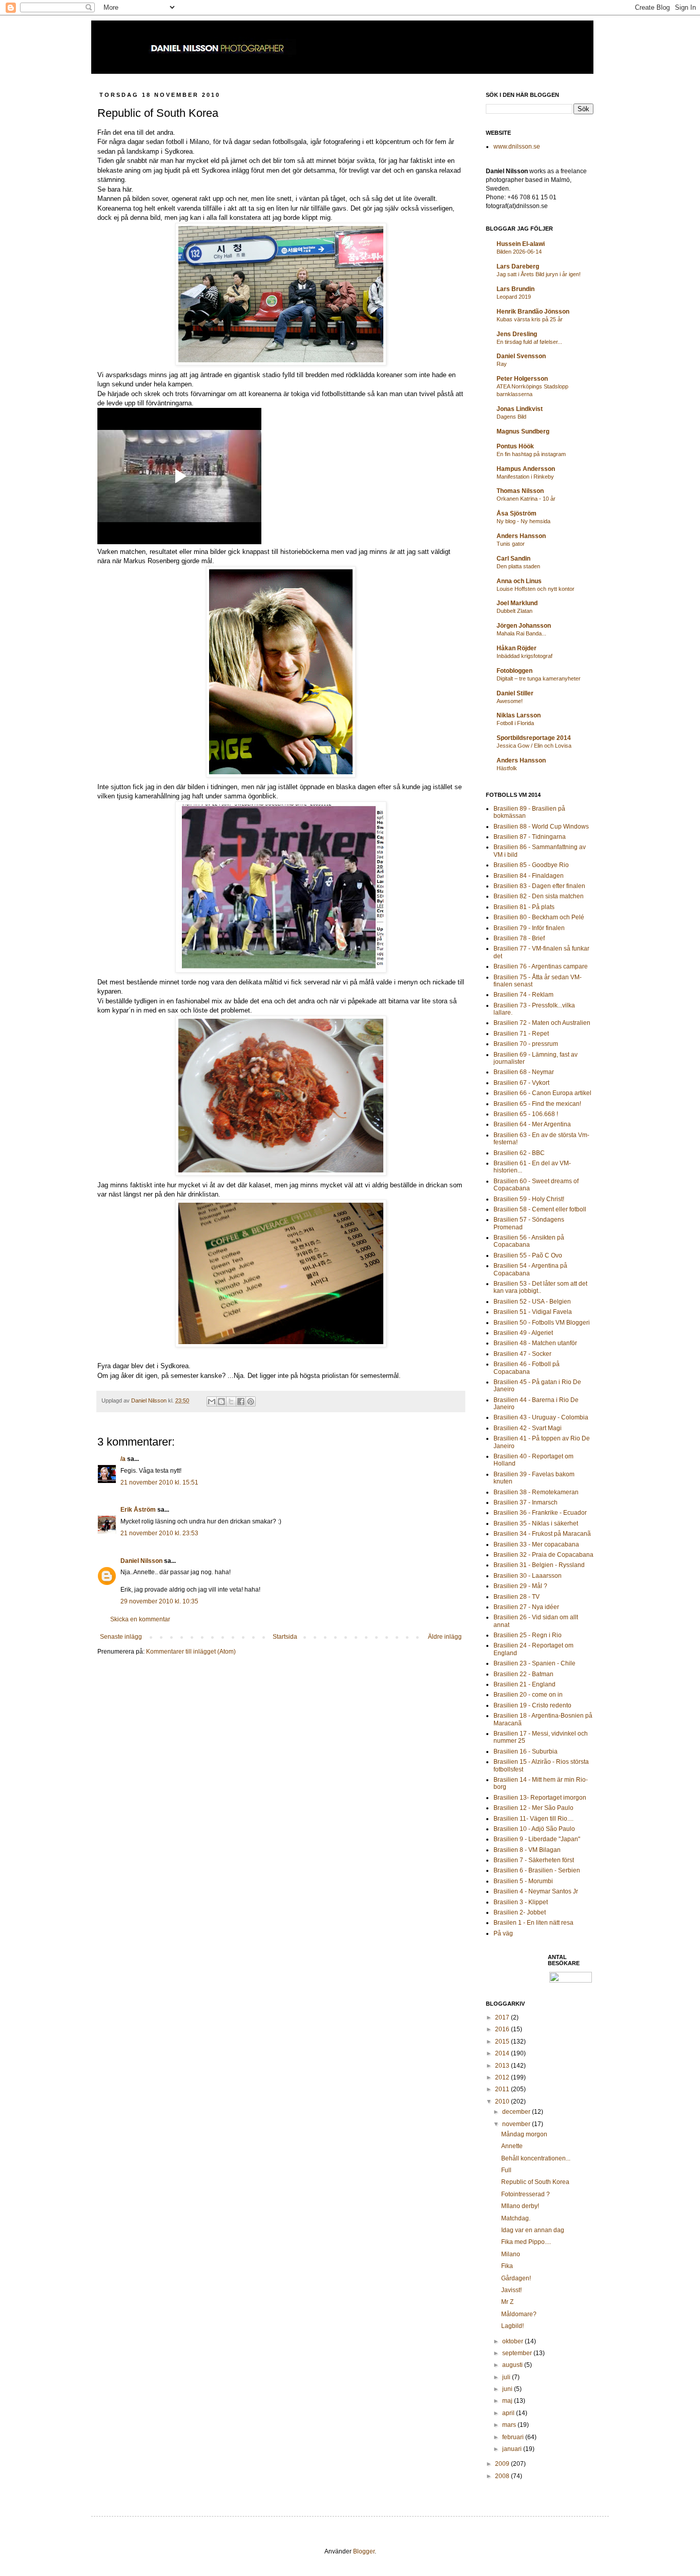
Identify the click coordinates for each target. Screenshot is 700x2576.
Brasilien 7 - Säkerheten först (534, 1860)
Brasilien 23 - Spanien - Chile (534, 1663)
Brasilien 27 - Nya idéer (526, 1607)
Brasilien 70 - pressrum (526, 1044)
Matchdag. (516, 2218)
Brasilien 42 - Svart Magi (528, 1428)
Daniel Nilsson (141, 1561)
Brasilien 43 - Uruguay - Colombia (541, 1417)
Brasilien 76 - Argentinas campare (541, 966)
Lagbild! (512, 2326)
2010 (503, 2101)
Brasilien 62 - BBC (519, 1153)
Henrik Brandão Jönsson (533, 312)
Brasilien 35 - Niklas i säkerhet (536, 1523)
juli (507, 2377)
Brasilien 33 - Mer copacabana (536, 1544)
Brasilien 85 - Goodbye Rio (531, 865)
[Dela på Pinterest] (251, 1402)
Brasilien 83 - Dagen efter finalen (539, 886)
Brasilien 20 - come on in (528, 1695)
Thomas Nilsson (520, 491)
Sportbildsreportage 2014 (534, 738)
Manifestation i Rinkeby (525, 477)
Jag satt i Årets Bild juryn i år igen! (539, 274)
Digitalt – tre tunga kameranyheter (539, 678)
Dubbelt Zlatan (514, 611)
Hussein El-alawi (521, 244)
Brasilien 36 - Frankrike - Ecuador (540, 1513)
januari (513, 2449)
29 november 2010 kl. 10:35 (159, 1601)
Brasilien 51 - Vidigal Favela (533, 1312)
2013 (503, 2066)
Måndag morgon (524, 2134)
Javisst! (511, 2290)
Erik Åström (138, 1510)
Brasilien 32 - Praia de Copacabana (543, 1555)
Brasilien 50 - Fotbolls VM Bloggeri (542, 1323)
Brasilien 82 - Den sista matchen (539, 896)
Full (506, 2170)
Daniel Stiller (515, 693)
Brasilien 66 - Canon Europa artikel (542, 1093)
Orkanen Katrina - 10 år (526, 499)
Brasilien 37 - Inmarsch (526, 1502)
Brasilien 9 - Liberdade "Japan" (537, 1839)
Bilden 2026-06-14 (519, 252)
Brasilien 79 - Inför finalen (529, 928)
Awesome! (510, 701)
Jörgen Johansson (524, 626)
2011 (503, 2089)
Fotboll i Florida (515, 723)
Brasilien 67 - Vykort (521, 1083)
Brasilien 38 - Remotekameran (536, 1492)
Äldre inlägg (445, 1637)
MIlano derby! (520, 2206)
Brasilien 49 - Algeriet (523, 1333)
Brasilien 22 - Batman (523, 1674)
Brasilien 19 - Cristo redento (532, 1705)
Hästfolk (507, 768)
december (517, 2112)
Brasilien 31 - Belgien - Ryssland (539, 1565)
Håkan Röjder (517, 648)
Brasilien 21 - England (524, 1684)
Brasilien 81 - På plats (524, 907)
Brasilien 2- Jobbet (520, 1912)
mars (510, 2425)
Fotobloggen (514, 671)
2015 (503, 2042)
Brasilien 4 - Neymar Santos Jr (536, 1891)
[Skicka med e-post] (212, 1402)
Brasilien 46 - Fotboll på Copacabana (527, 1368)
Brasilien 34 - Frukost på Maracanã (542, 1534)
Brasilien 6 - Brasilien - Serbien (537, 1870)
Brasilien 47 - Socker (522, 1354)
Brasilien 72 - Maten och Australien (542, 1023)
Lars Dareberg (518, 266)
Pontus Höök (515, 446)
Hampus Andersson (526, 469)
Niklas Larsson (519, 715)
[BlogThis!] (221, 1402)
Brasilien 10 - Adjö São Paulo (534, 1829)
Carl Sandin (513, 559)
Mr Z (507, 2302)
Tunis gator (511, 544)
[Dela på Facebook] (241, 1402)
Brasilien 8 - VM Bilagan (527, 1850)
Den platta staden (518, 566)
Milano (511, 2254)
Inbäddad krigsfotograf (524, 656)
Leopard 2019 (514, 297)
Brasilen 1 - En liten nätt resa (533, 1923)
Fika (507, 2266)
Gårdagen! (516, 2278)
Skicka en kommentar (140, 1619)
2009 (503, 2464)
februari (514, 2437)
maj (508, 2401)
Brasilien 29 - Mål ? (520, 1586)
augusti (513, 2365)
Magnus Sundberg (523, 431)
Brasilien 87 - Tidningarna (530, 837)
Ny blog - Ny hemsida (523, 521)
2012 (503, 2077)
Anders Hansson (521, 536)
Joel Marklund (517, 603)
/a (123, 1459)
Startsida (285, 1637)
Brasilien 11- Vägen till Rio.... (533, 1819)
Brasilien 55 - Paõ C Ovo (528, 1255)
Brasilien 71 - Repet (521, 1034)
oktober (513, 2341)
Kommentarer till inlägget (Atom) (191, 1652)
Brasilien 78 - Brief (519, 938)
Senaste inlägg (121, 1637)
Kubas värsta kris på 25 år (530, 319)
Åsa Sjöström (517, 513)
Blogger (364, 2551)
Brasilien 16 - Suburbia (526, 1751)
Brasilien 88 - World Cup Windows (541, 827)
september (518, 2353)
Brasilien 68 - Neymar (524, 1072)
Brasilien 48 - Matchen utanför (535, 1343)
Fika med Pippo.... (526, 2242)
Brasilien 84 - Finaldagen (529, 876)
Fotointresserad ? (526, 2194)
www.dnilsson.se (517, 147)
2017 (503, 2017)
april (509, 2413)
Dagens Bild (511, 417)
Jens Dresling (517, 334)
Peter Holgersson (522, 379)
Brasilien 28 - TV (517, 1597)
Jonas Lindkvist (520, 409)
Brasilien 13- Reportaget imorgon (540, 1798)
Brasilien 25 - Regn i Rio (528, 1635)
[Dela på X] (231, 1402)
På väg (503, 1933)
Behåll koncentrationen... (536, 2158)
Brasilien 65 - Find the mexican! (537, 1104)
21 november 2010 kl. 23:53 (159, 1533)
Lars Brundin (516, 289)
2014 (503, 2053)
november (517, 2124)
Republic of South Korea (535, 2182)
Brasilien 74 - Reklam (523, 995)
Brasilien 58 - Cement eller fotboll (540, 1209)
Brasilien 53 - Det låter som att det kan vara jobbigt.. (540, 1287)
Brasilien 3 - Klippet (521, 1902)
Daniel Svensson (521, 356)
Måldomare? (519, 2314)
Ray (502, 364)
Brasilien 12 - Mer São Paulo (533, 1808)
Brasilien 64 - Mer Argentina (532, 1124)
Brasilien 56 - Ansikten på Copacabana (529, 1241)
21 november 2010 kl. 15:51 (159, 1482)
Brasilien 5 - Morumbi (523, 1881)
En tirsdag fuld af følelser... (529, 342)
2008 (503, 2476)
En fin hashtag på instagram (531, 454)
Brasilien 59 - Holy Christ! (529, 1199)
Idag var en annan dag (533, 2230)
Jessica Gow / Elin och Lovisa (534, 746)
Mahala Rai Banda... (521, 633)
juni (508, 2389)
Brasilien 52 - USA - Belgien (532, 1302)
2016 (503, 2029)
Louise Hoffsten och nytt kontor (536, 589)
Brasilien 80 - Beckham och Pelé (539, 917)
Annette (512, 2146)
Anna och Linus (519, 581)
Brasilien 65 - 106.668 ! (526, 1114)
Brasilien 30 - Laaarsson (528, 1576)
